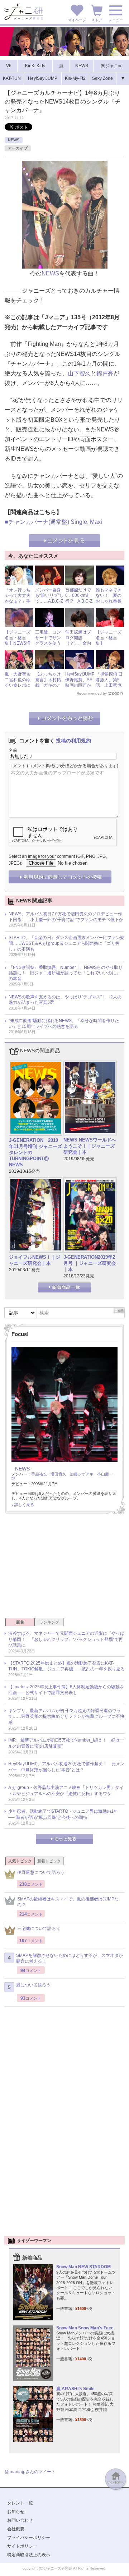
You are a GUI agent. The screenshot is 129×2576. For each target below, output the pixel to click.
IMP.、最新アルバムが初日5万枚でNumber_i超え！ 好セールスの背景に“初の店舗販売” (66, 1743)
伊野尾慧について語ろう (41, 1872)
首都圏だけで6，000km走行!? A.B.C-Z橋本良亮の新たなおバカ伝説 (79, 604)
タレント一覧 (20, 2503)
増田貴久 (58, 1474)
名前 (13, 750)
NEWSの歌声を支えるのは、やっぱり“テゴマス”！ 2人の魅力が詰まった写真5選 (65, 1000)
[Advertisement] (64, 1568)
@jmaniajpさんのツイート (30, 2472)
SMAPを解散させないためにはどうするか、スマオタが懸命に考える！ (70, 1959)
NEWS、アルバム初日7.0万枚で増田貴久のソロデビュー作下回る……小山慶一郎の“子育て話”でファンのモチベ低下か (66, 917)
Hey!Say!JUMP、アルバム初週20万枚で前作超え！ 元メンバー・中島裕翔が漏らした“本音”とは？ (66, 1767)
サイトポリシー (22, 2546)
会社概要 (16, 2529)
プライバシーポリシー (29, 2538)
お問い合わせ (20, 2520)
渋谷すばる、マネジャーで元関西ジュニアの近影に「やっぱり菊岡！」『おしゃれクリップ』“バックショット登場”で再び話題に (66, 1639)
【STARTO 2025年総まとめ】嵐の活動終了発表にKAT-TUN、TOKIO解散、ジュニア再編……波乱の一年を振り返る (66, 1666)
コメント (17, 766)
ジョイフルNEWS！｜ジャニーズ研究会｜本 (35, 1260)
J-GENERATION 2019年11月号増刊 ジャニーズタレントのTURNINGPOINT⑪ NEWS (35, 1152)
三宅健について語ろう (39, 1928)
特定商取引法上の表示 (29, 2555)
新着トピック (49, 1861)
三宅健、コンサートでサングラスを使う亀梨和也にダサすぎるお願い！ (48, 646)
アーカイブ (18, 148)
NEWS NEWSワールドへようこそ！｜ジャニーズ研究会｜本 (90, 1146)
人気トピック (20, 1861)
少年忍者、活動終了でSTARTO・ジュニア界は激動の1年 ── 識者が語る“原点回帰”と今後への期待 (63, 1814)
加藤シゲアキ (82, 1474)
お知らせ (16, 2512)
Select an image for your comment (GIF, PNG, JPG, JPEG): (58, 860)
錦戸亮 (105, 373)
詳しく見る (24, 1505)
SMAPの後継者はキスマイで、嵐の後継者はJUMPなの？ (68, 1902)
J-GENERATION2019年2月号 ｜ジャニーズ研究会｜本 (90, 1263)
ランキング (49, 1622)
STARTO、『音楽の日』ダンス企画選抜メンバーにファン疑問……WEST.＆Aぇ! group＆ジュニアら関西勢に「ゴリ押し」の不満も (66, 943)
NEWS (14, 140)
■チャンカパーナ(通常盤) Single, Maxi (53, 522)
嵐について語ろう (33, 1985)
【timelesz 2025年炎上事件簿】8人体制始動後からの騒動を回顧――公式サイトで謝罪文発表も (66, 1690)
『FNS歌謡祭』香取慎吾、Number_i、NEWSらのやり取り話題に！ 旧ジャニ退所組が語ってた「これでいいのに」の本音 (66, 973)
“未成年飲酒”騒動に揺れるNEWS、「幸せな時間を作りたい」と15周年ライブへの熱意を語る (64, 1024)
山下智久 (79, 373)
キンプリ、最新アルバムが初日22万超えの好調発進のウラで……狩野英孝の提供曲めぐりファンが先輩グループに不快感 (66, 1717)
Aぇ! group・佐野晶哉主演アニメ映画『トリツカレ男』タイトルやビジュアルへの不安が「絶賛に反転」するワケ (66, 1791)
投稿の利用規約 (73, 741)
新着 (20, 1622)
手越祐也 (39, 1474)
